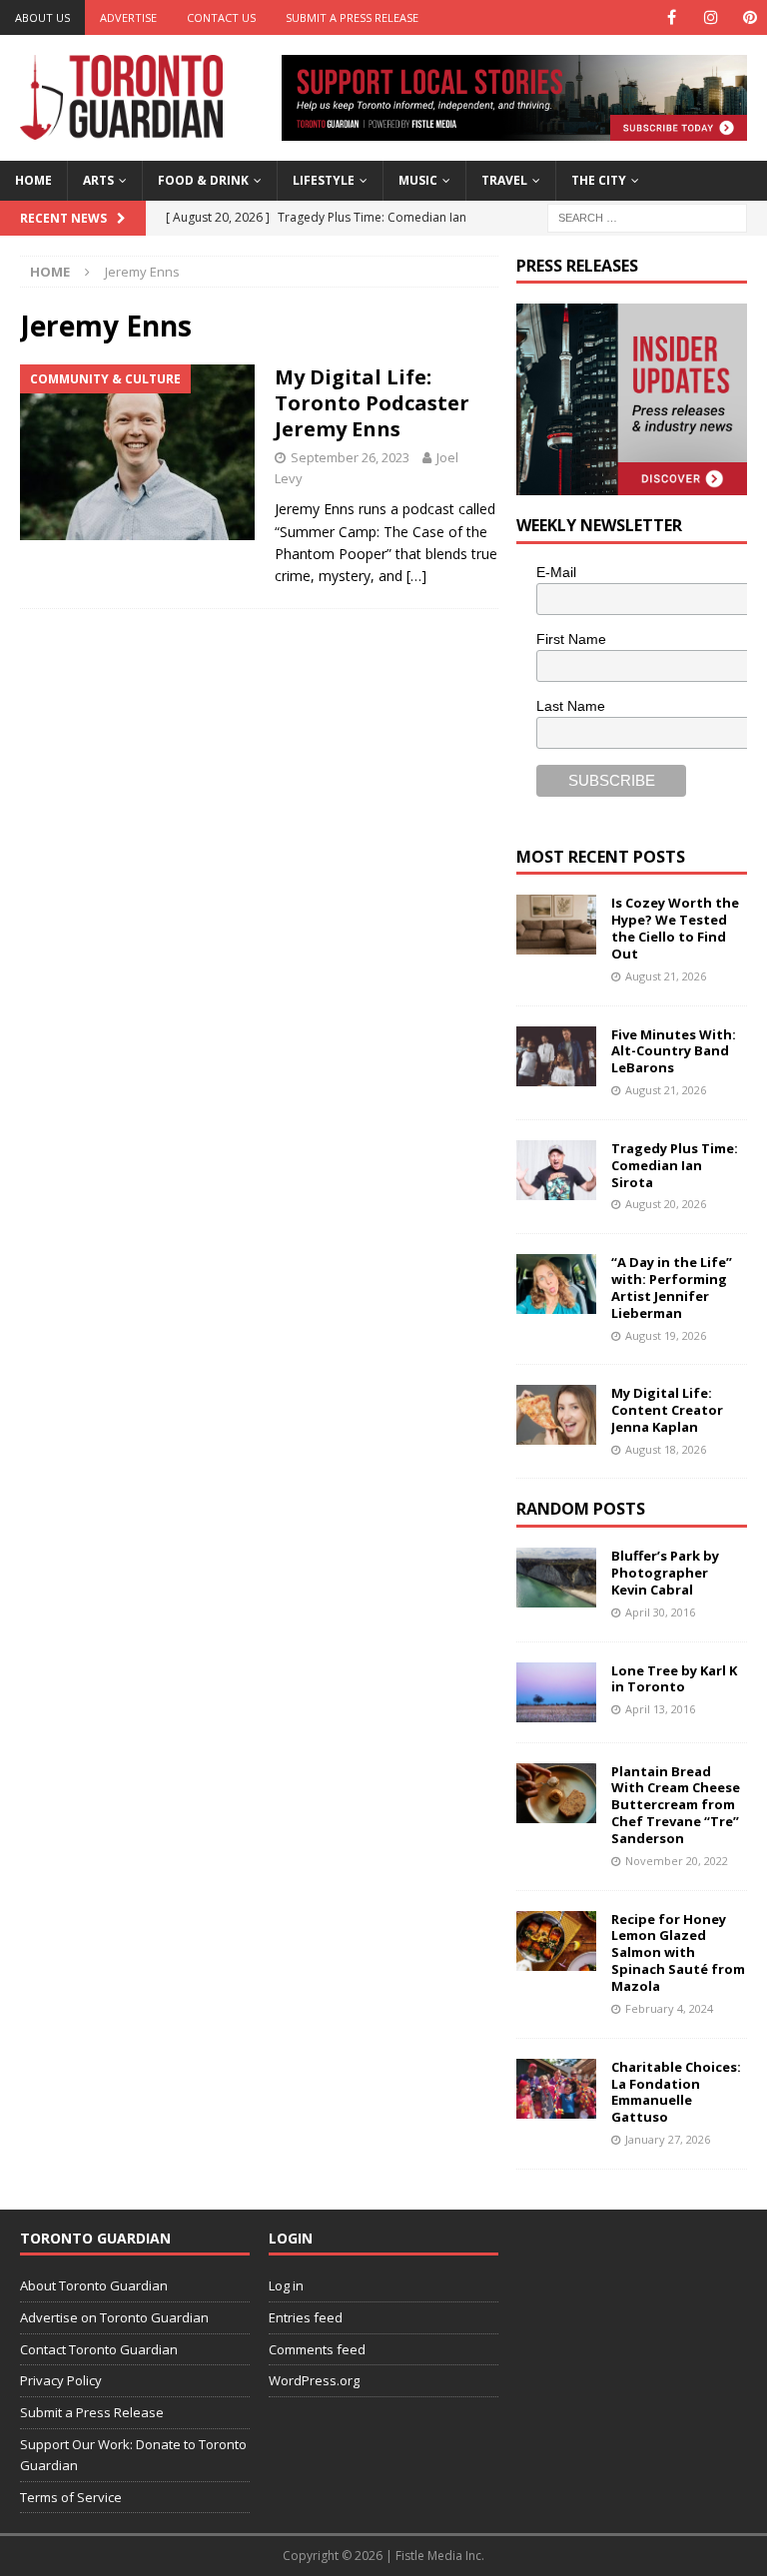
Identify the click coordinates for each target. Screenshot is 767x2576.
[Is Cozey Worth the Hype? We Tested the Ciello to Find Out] (556, 925)
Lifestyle (324, 180)
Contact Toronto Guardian (99, 2349)
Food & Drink (203, 180)
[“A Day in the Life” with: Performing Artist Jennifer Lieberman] (556, 1284)
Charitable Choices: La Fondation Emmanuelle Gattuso (676, 2092)
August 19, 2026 (666, 1335)
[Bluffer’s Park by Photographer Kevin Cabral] (556, 1578)
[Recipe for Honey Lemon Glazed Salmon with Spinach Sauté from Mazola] (556, 1941)
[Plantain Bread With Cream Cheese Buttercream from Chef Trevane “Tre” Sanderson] (556, 1793)
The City (599, 180)
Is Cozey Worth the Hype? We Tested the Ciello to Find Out (675, 928)
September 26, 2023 (350, 457)
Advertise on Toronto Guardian (114, 2317)
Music (418, 180)
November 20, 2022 (677, 1861)
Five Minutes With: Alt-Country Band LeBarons (674, 1051)
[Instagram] (711, 17)
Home (33, 180)
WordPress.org (314, 2380)
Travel (504, 180)
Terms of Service (71, 2497)
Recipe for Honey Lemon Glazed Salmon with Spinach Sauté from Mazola (678, 1953)
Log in (286, 2285)
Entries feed (306, 2317)
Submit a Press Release (352, 17)
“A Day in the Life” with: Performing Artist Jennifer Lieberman (672, 1288)
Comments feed (317, 2349)
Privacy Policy (61, 2380)
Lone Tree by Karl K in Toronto (674, 1679)
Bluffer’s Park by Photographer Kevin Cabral (665, 1573)
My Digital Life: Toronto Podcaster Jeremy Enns (372, 403)
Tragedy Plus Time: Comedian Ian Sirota (675, 1165)
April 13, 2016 (660, 1709)
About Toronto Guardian (94, 2285)
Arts (98, 180)
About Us (42, 17)
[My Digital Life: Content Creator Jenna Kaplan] (556, 1415)
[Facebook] (672, 17)
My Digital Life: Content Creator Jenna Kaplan (667, 1410)
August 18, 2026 (666, 1449)
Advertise (128, 17)
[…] (416, 576)
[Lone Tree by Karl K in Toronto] (556, 1692)
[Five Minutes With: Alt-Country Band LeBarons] (556, 1056)
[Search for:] (647, 216)
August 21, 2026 (666, 976)
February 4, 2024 (669, 2008)
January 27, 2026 (668, 2139)
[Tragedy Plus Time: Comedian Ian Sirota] (556, 1170)
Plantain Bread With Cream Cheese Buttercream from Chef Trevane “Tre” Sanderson (676, 1805)
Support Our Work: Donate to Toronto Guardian (133, 2455)
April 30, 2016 (660, 1612)
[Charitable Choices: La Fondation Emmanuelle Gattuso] (556, 2089)
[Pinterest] (750, 17)
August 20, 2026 (666, 1204)
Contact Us (221, 17)
